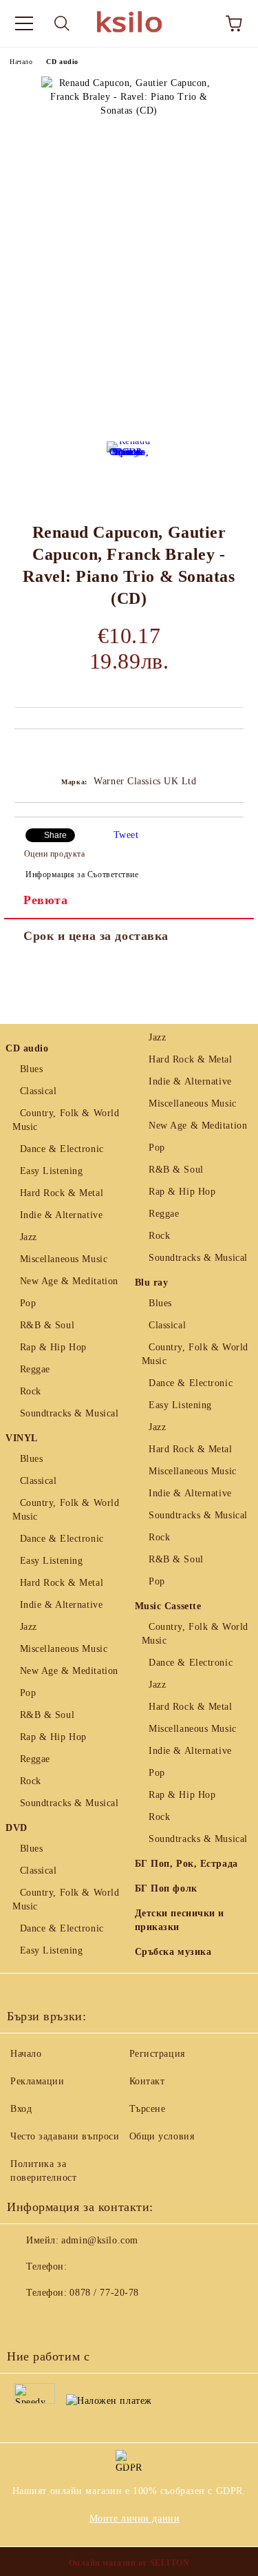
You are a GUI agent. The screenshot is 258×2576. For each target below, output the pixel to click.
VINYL (22, 1438)
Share (55, 835)
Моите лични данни (135, 2519)
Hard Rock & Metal (62, 1193)
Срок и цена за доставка (96, 936)
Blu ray (152, 1282)
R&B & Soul (47, 1325)
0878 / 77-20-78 (104, 2293)
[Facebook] (25, 2321)
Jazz (29, 1237)
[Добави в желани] (234, 753)
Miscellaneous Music (64, 1259)
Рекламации (37, 2081)
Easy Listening (51, 1171)
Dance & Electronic (62, 1149)
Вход (21, 2109)
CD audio (62, 62)
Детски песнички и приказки (180, 1920)
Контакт (147, 2081)
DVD (17, 1828)
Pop (28, 1303)
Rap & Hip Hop (53, 1347)
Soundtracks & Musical (69, 1413)
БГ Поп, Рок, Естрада (186, 1864)
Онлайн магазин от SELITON (129, 2563)
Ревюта (45, 900)
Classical (39, 1091)
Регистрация (157, 2054)
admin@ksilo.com (99, 2240)
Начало (21, 62)
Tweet (126, 835)
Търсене (148, 2109)
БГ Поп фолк (166, 1888)
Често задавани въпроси (65, 2136)
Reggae (35, 1369)
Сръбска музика (173, 1952)
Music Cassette (168, 1606)
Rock (31, 1391)
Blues (31, 1069)
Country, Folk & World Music (66, 1120)
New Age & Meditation (69, 1281)
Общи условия (162, 2136)
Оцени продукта (54, 854)
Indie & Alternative (61, 1215)
